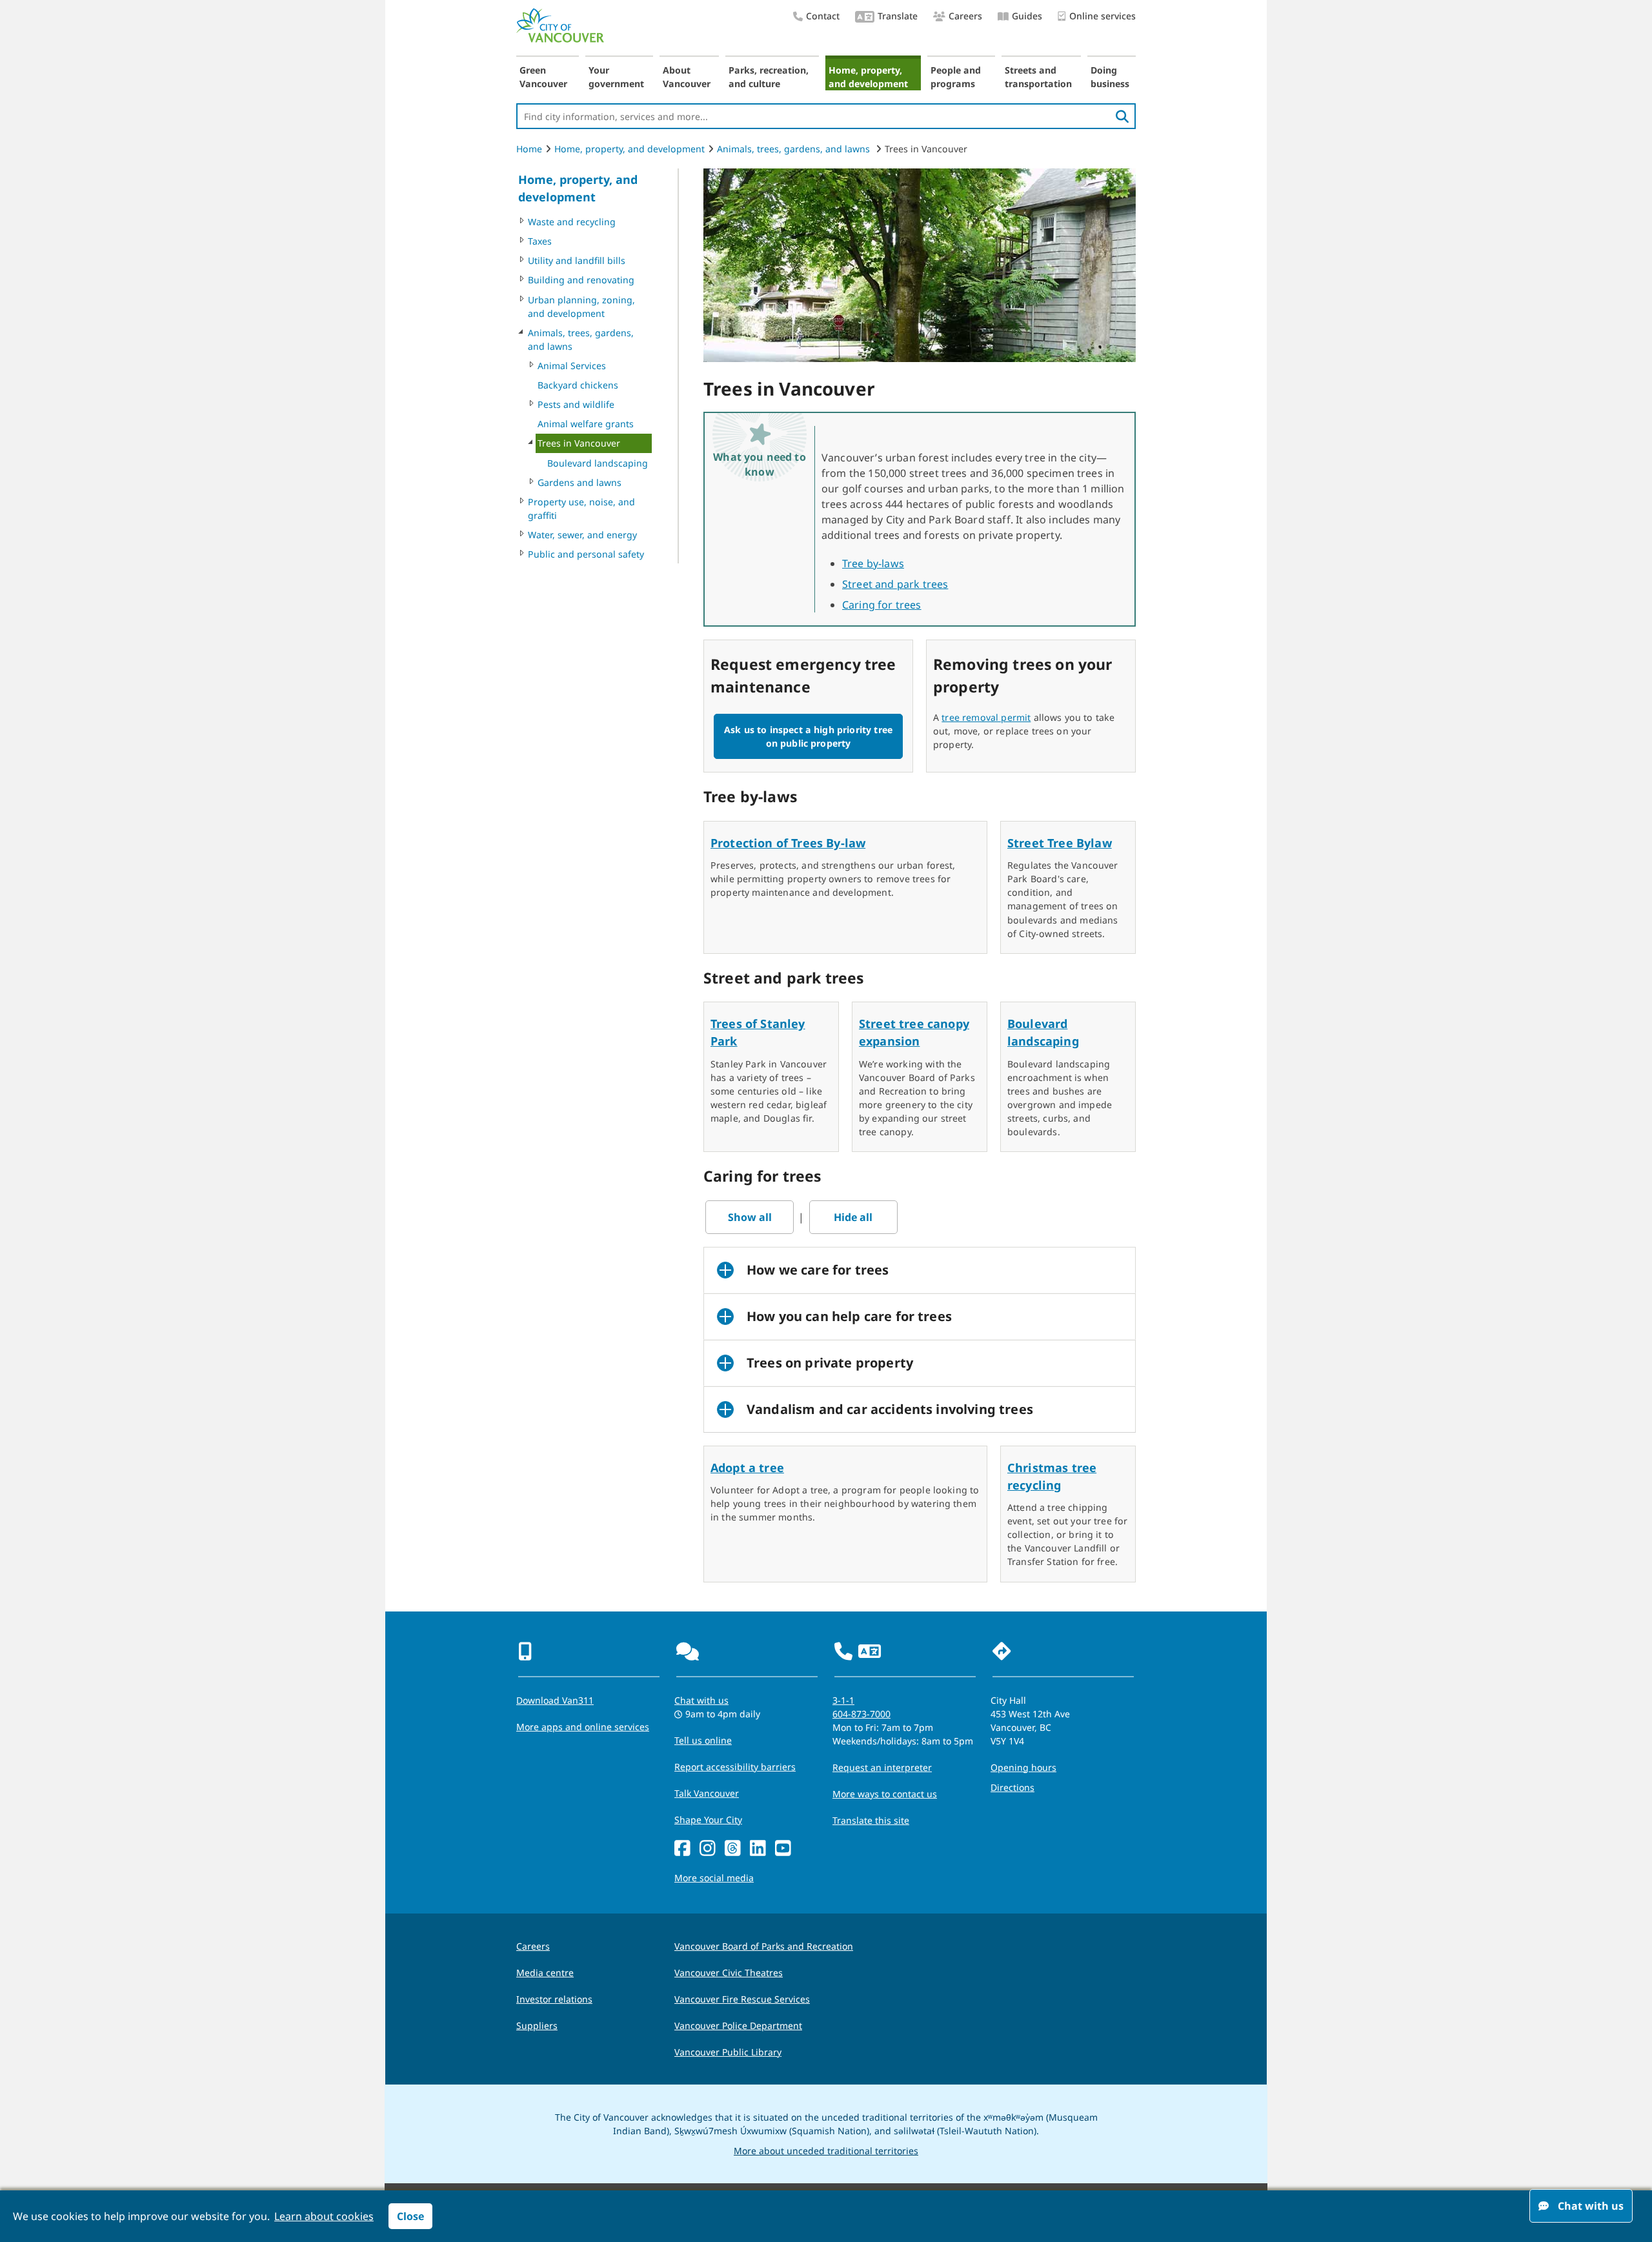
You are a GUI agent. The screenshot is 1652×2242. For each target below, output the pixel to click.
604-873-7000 (861, 1714)
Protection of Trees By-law (788, 843)
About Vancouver (687, 77)
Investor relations (554, 1999)
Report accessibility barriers (735, 1767)
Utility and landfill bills (577, 260)
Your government (616, 77)
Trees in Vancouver (579, 443)
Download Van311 (555, 1700)
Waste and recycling (572, 222)
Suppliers (537, 2025)
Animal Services (572, 366)
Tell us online (703, 1740)
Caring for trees (882, 605)
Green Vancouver (543, 77)
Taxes (540, 241)
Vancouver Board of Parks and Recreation (764, 1946)
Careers (965, 16)
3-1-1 (843, 1700)
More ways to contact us (885, 1794)
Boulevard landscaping (598, 463)
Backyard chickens (578, 385)
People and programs (956, 77)
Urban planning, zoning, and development (581, 307)
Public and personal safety (586, 554)
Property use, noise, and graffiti (581, 509)
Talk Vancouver (707, 1793)
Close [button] (410, 2216)
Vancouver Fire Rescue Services (742, 1999)
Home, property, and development (868, 77)
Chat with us (701, 1700)
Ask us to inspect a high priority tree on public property (808, 736)
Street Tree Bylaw (1060, 843)
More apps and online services (583, 1727)
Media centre (545, 1973)
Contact (823, 16)
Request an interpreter (882, 1767)
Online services (1103, 16)
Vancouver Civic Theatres (729, 1973)
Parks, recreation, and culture (769, 77)
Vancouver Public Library (728, 2052)
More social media (714, 1878)
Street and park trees (895, 584)
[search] (1122, 116)
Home (529, 149)
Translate (898, 16)
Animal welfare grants (586, 424)
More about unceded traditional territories (826, 2151)
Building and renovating (581, 280)
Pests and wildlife (576, 404)
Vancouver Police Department (738, 2025)
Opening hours (1023, 1767)
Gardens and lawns (579, 482)
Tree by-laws (873, 563)
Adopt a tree (747, 1468)
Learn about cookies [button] (324, 2216)
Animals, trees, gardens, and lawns (795, 149)
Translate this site (871, 1820)
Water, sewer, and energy (582, 535)
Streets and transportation (1038, 77)
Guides (1027, 16)
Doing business (1110, 77)
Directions (1012, 1787)
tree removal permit (986, 717)
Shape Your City (708, 1820)
